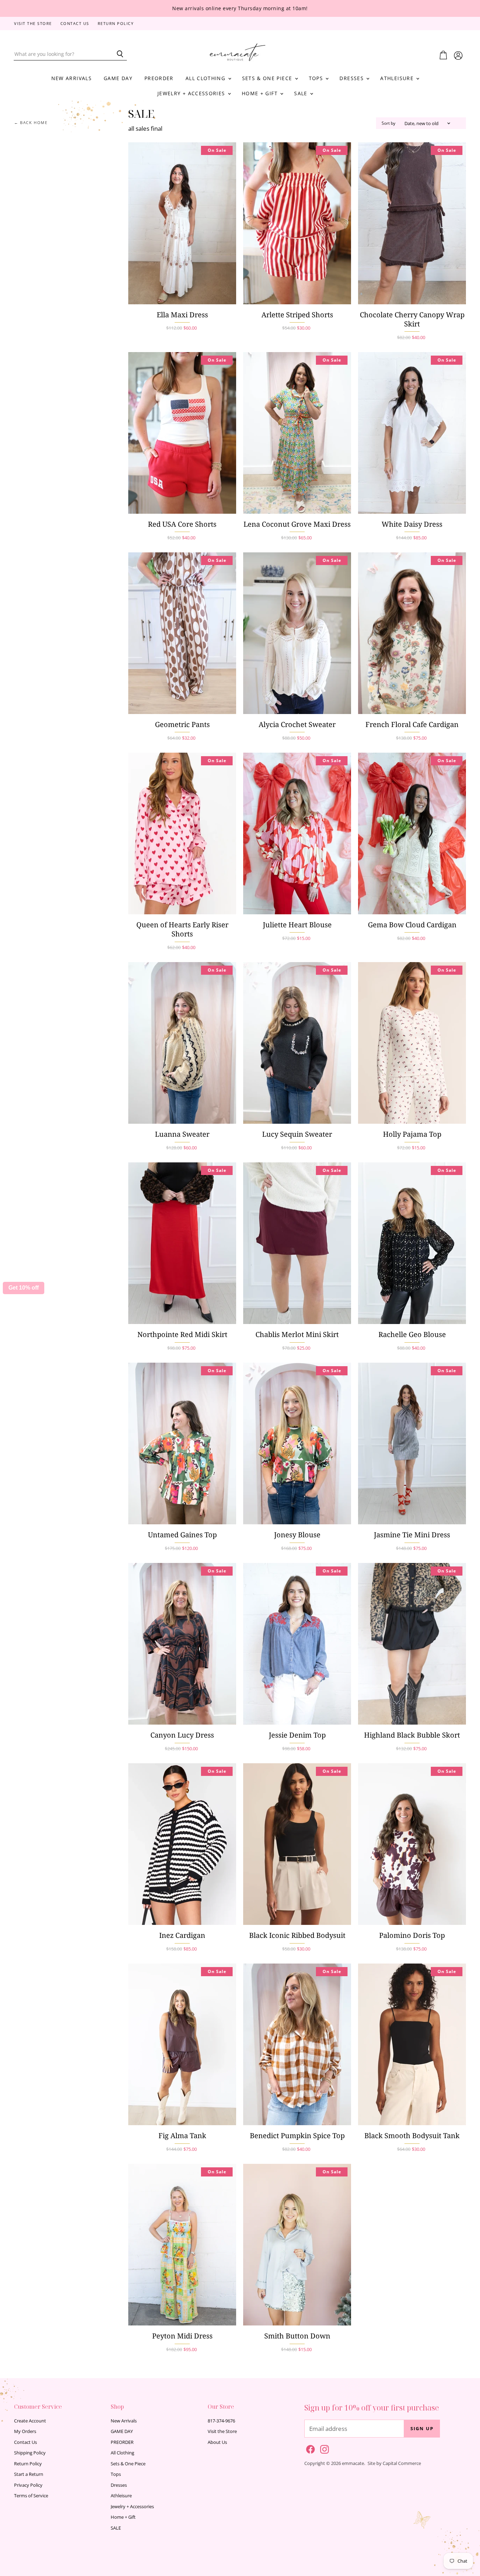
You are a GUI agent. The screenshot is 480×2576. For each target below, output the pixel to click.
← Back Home (31, 123)
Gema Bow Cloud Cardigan (412, 925)
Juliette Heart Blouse (297, 925)
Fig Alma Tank (182, 2136)
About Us (217, 2442)
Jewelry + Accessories (192, 93)
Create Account (30, 2421)
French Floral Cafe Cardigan (412, 724)
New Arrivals (72, 78)
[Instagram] (323, 2448)
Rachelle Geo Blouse (412, 1334)
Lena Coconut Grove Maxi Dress (297, 524)
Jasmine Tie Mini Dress (412, 1535)
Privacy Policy (28, 2485)
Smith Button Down (297, 2336)
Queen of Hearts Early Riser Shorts (182, 929)
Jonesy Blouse (297, 1535)
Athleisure (398, 78)
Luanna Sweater (182, 1134)
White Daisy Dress (412, 524)
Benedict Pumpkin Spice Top (297, 2136)
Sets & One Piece (268, 78)
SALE (302, 93)
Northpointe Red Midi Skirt (182, 1334)
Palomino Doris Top (412, 1935)
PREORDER (159, 78)
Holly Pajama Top (412, 1134)
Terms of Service (31, 2496)
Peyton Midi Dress (182, 2336)
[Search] (118, 54)
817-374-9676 (221, 2421)
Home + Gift (261, 93)
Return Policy (116, 24)
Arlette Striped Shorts (297, 315)
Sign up (422, 2428)
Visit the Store (33, 24)
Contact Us (75, 24)
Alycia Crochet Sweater (297, 724)
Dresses (352, 78)
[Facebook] (309, 2448)
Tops (317, 78)
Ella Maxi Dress (182, 315)
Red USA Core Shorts (182, 524)
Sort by (388, 123)
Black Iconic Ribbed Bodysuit (297, 1935)
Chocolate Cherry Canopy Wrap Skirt (412, 319)
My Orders (25, 2431)
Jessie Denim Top (297, 1735)
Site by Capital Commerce (394, 2463)
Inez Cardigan (182, 1935)
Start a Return (29, 2474)
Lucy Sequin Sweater (297, 1134)
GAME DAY (118, 78)
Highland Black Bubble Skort (412, 1735)
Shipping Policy (30, 2453)
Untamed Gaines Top (182, 1535)
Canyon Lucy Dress (182, 1735)
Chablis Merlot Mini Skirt (297, 1334)
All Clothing (206, 78)
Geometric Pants (182, 724)
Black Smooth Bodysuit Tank (412, 2136)
